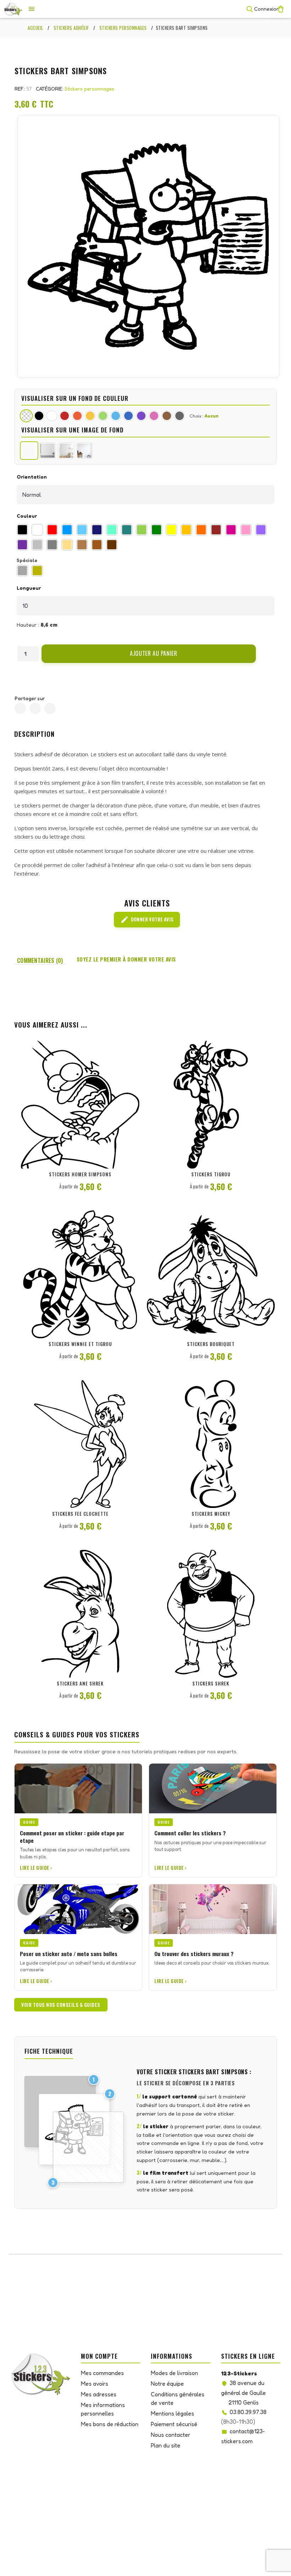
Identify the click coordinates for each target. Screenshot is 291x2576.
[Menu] (32, 9)
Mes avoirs (95, 2384)
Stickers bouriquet (211, 1344)
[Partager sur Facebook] (20, 708)
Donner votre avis (147, 920)
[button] (149, 654)
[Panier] (281, 9)
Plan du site (166, 2445)
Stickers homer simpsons (80, 1174)
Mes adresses (99, 2394)
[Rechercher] (249, 9)
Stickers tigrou (211, 1174)
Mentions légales (172, 2413)
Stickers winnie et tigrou (80, 1344)
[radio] (22, 530)
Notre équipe (167, 2384)
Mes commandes (102, 2373)
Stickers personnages (89, 89)
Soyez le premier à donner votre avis (126, 959)
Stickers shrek (211, 1683)
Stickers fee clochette (80, 1514)
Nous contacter (171, 2435)
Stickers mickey (211, 1514)
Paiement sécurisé (174, 2424)
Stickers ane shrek (80, 1683)
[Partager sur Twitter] (35, 708)
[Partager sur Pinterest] (50, 708)
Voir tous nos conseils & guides (61, 2005)
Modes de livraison (174, 2373)
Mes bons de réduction (110, 2424)
